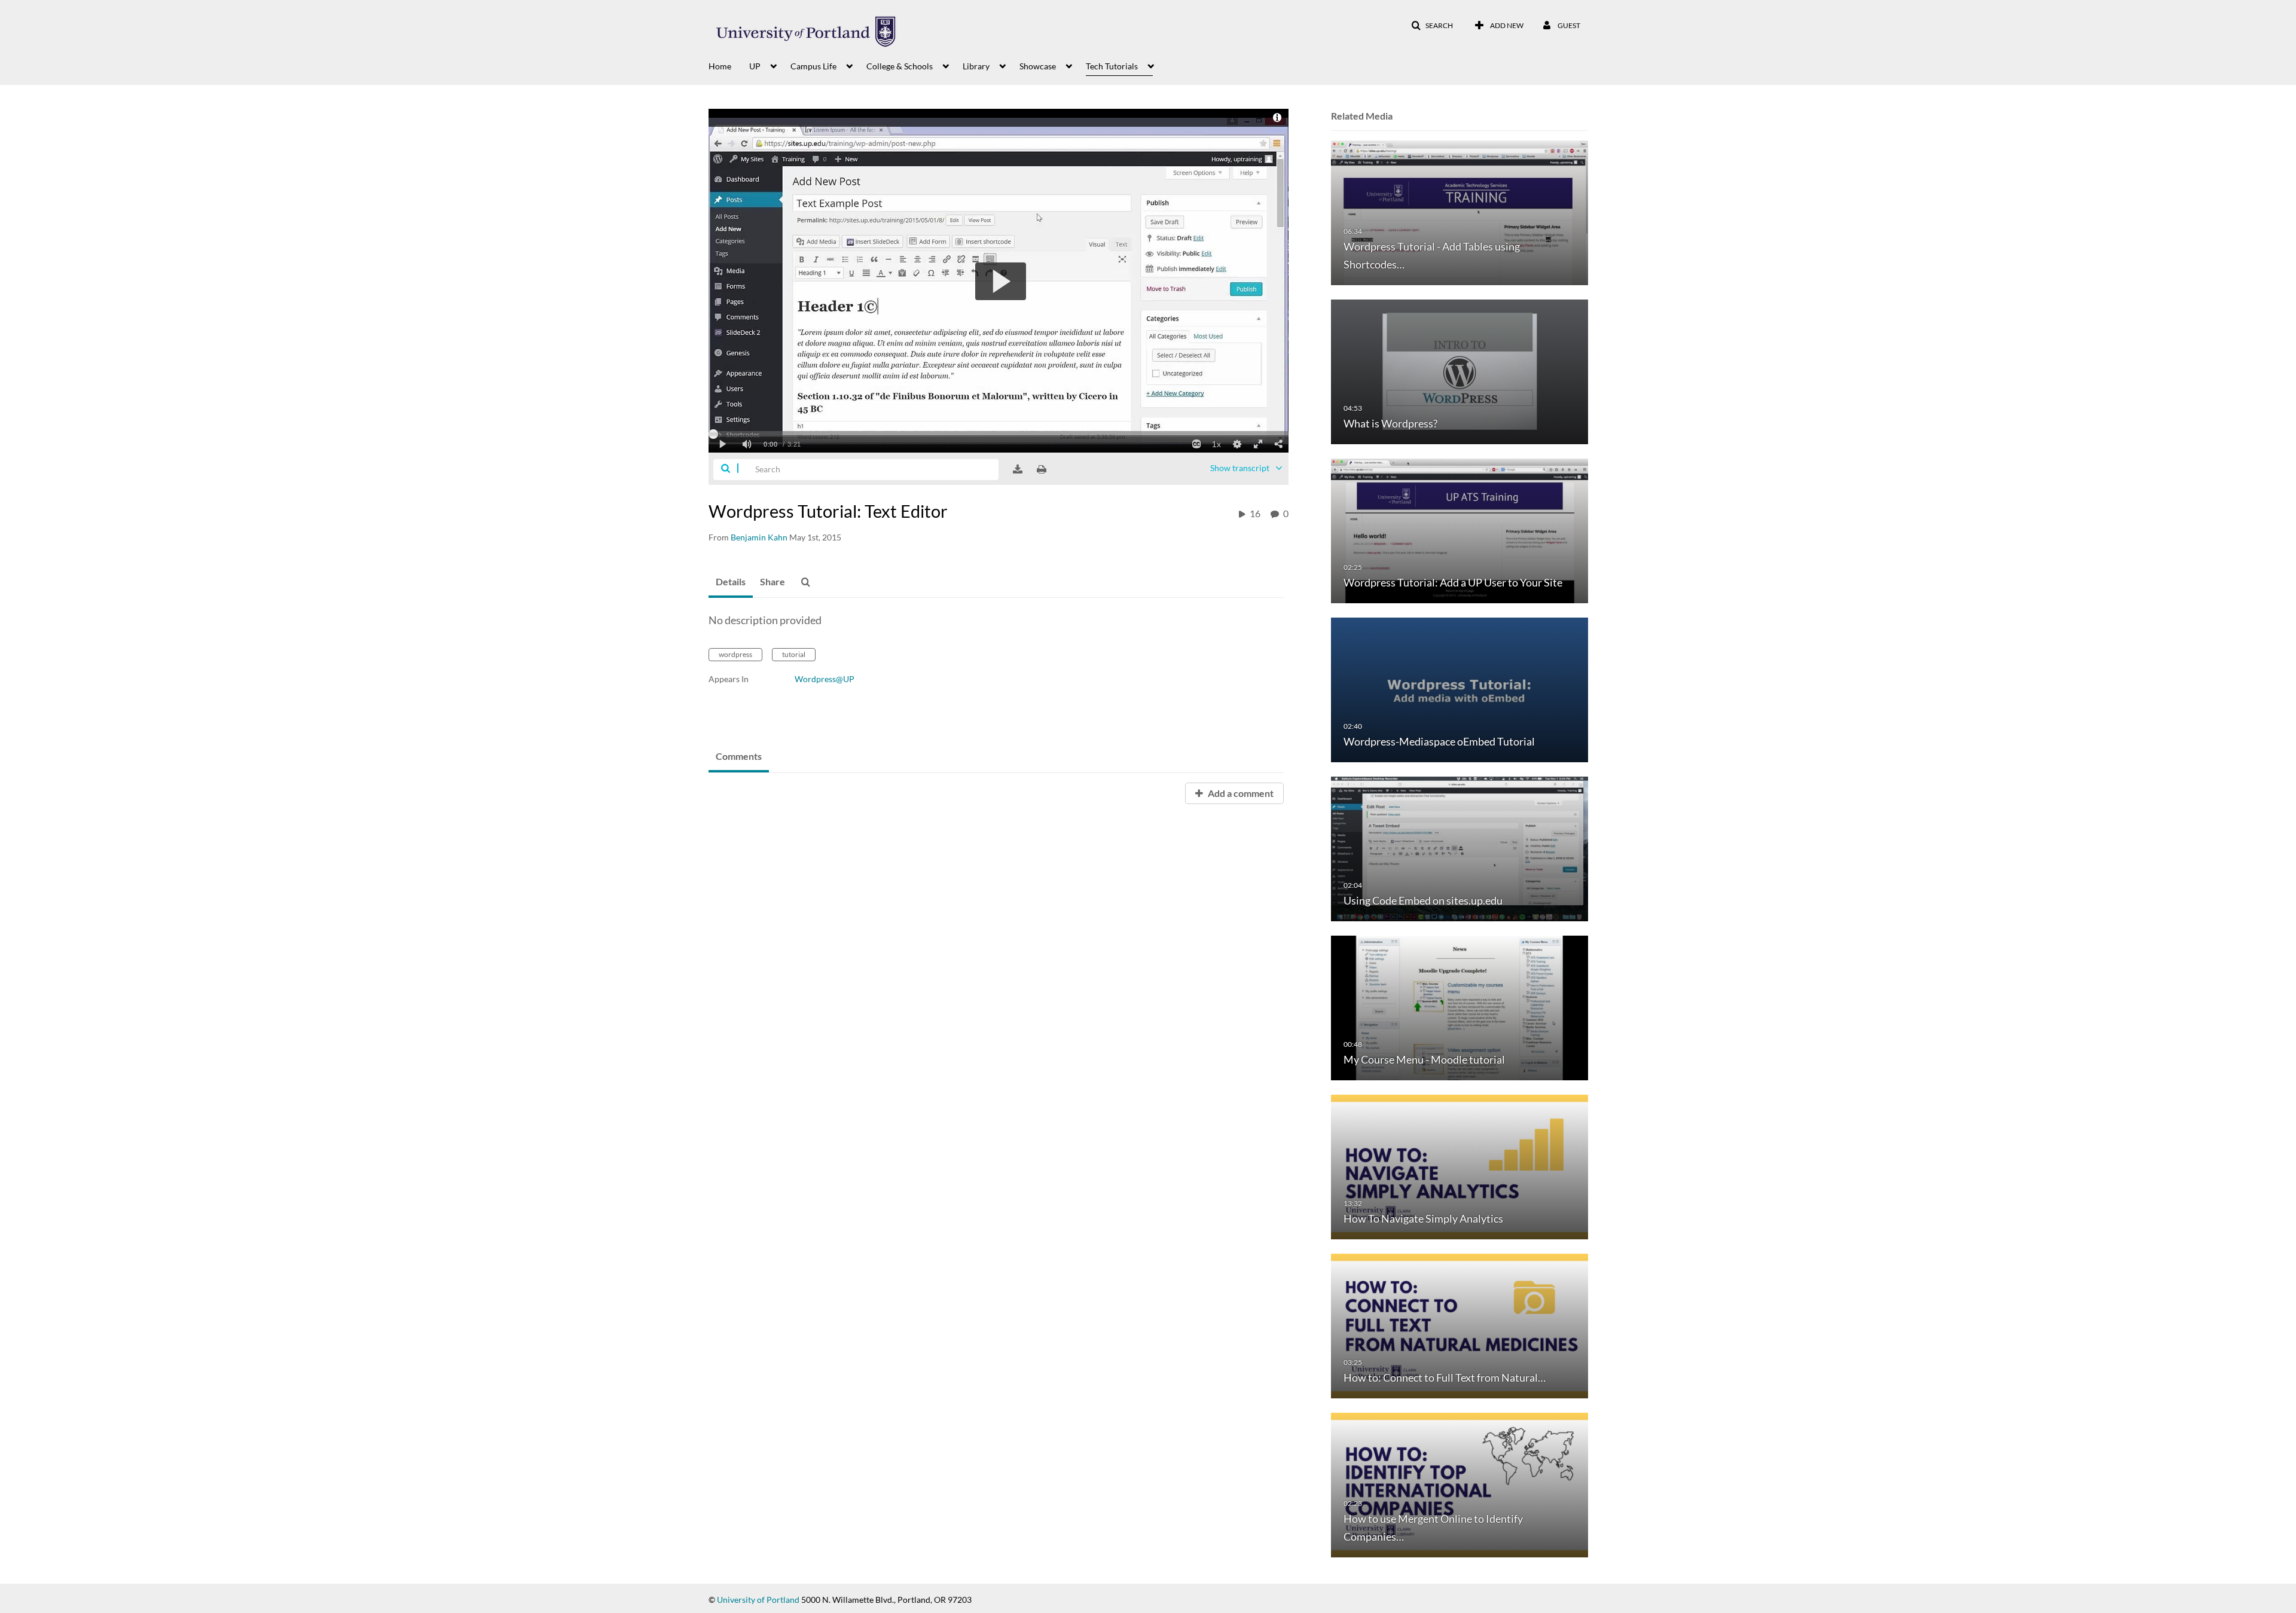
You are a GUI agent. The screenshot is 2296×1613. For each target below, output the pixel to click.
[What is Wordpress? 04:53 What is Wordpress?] (1460, 371)
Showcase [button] (1038, 66)
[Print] (1042, 469)
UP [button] (755, 66)
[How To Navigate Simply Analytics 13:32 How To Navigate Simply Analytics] (1460, 1166)
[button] (1432, 26)
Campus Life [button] (813, 66)
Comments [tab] (739, 756)
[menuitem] (729, 65)
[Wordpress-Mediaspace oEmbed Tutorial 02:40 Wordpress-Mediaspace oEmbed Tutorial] (1460, 689)
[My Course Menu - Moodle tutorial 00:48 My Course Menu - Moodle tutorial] (1460, 1007)
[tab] (731, 582)
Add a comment (1240, 793)
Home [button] (720, 66)
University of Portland (758, 1600)
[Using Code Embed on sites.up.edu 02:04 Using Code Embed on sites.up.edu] (1460, 848)
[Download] (1018, 469)
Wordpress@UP (825, 679)
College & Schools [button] (900, 66)
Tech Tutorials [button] (1112, 66)
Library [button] (976, 66)
